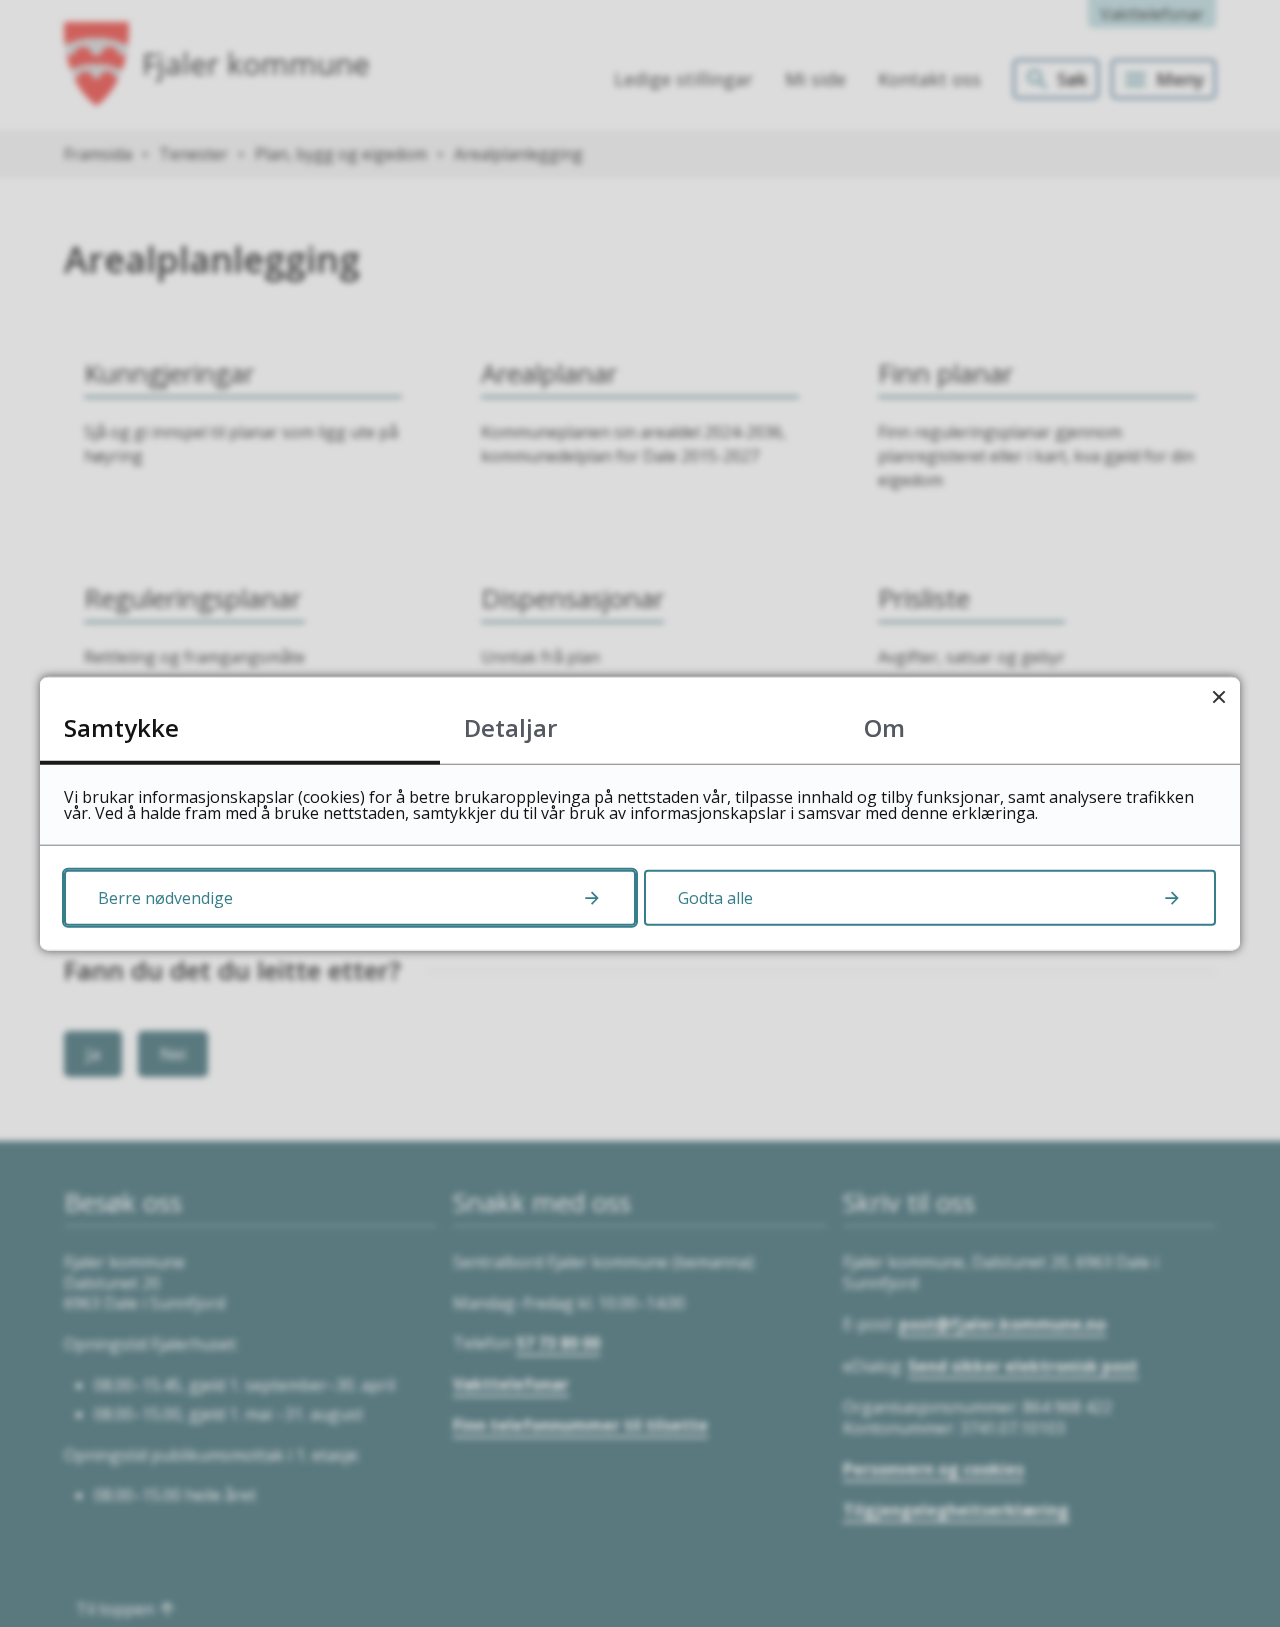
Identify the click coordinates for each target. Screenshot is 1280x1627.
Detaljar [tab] (510, 726)
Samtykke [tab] (121, 726)
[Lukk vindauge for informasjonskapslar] (1218, 697)
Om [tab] (884, 726)
